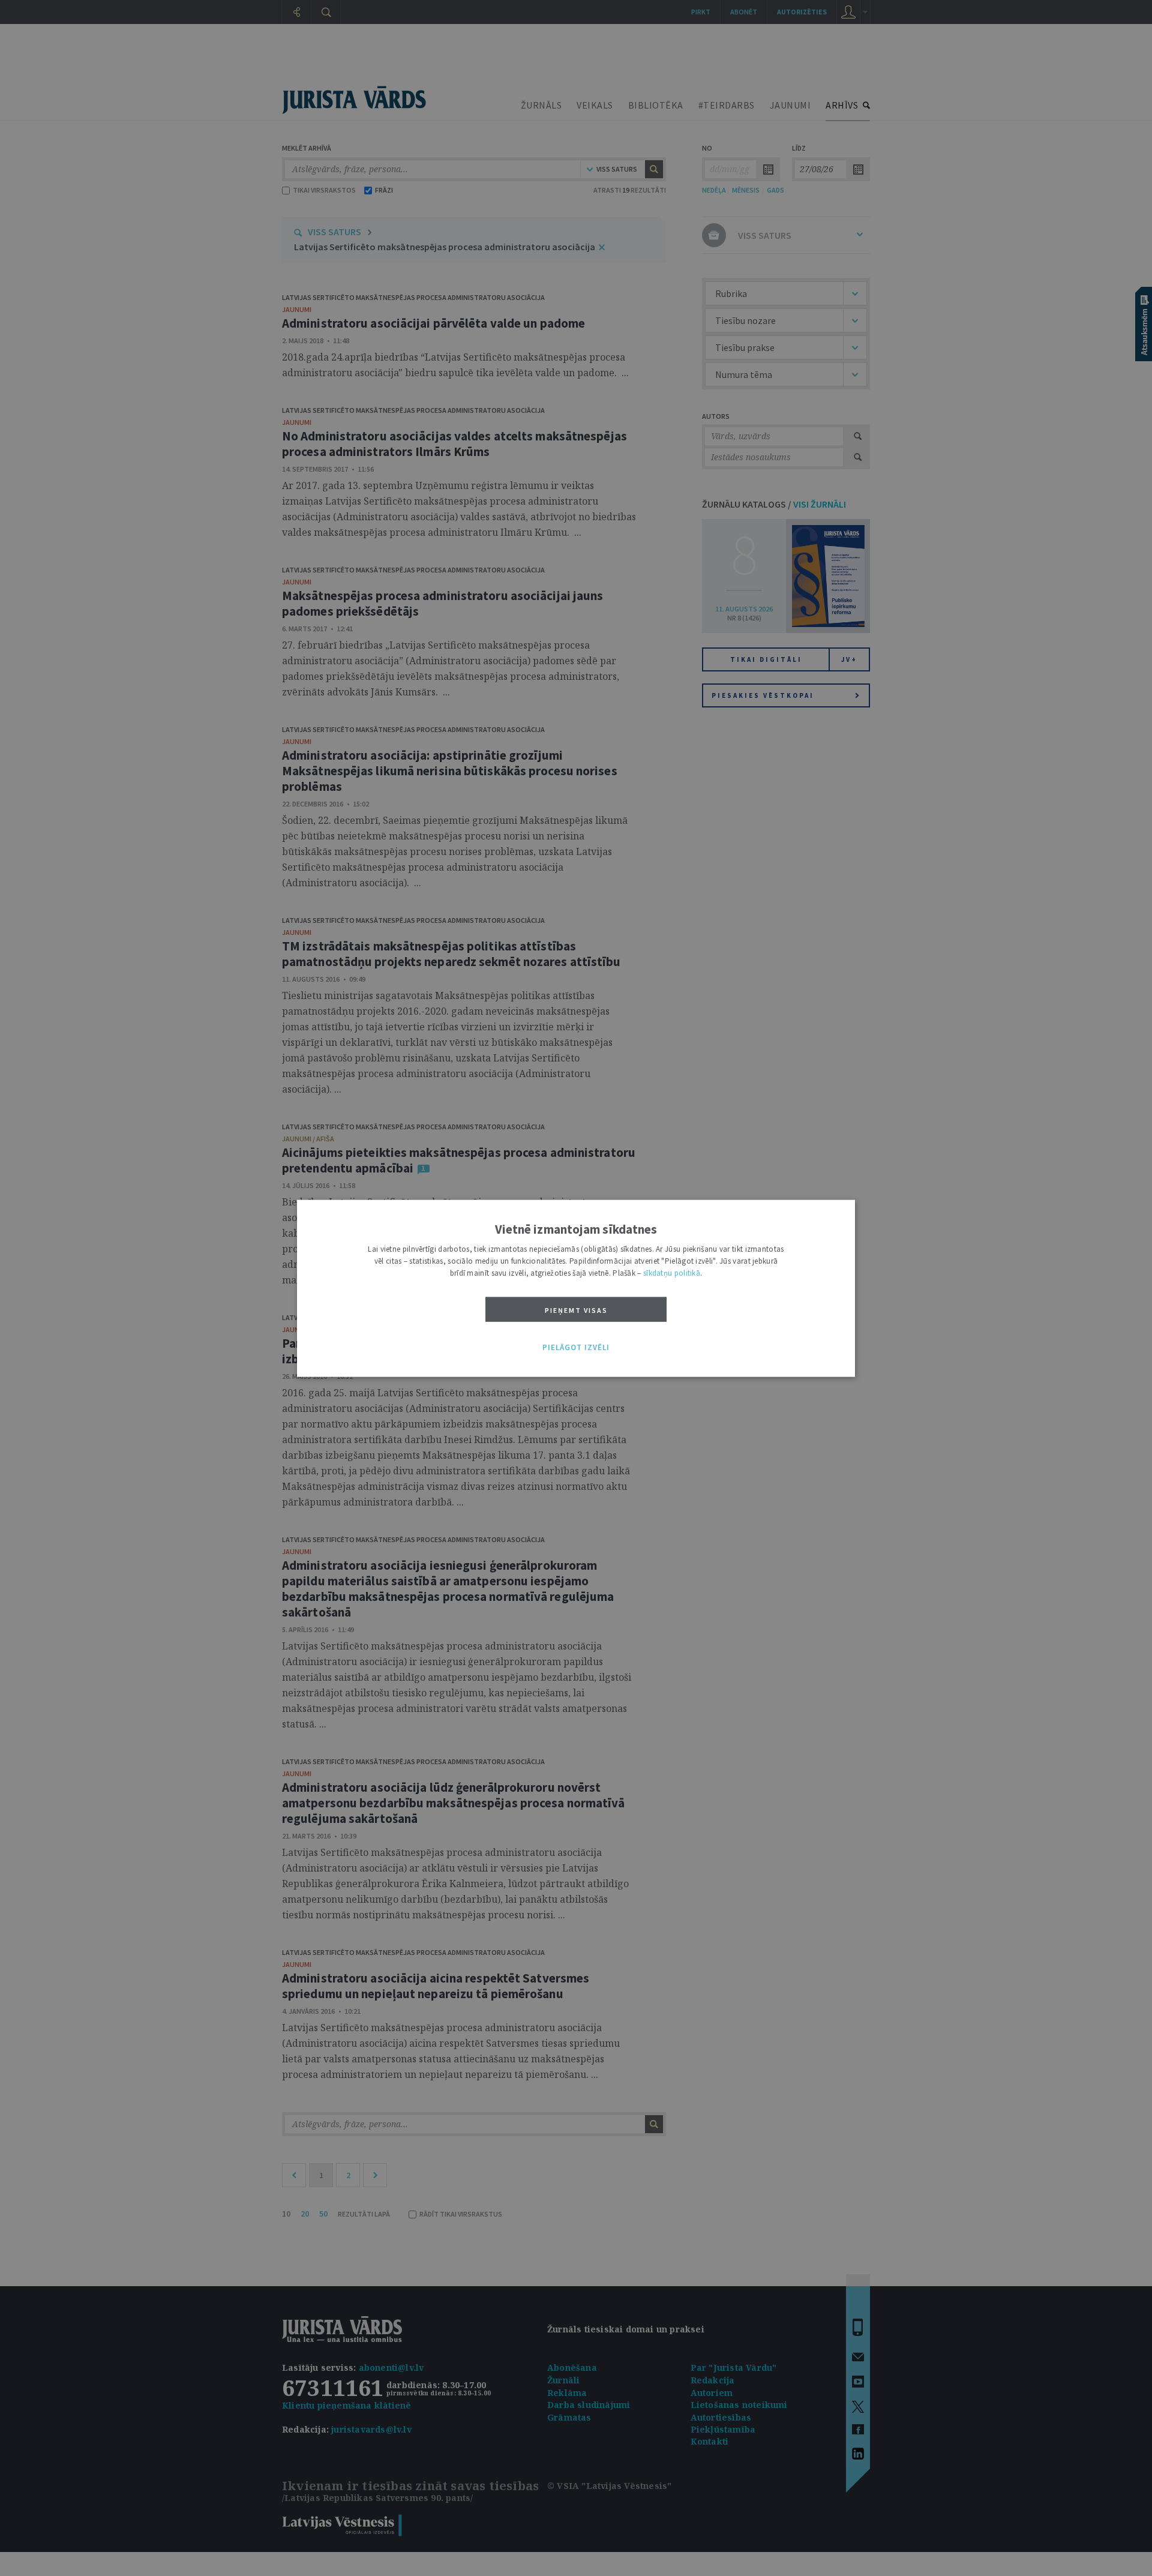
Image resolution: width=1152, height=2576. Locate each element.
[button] (576, 1348)
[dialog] (576, 1288)
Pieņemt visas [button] (576, 1310)
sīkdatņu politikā (672, 1272)
